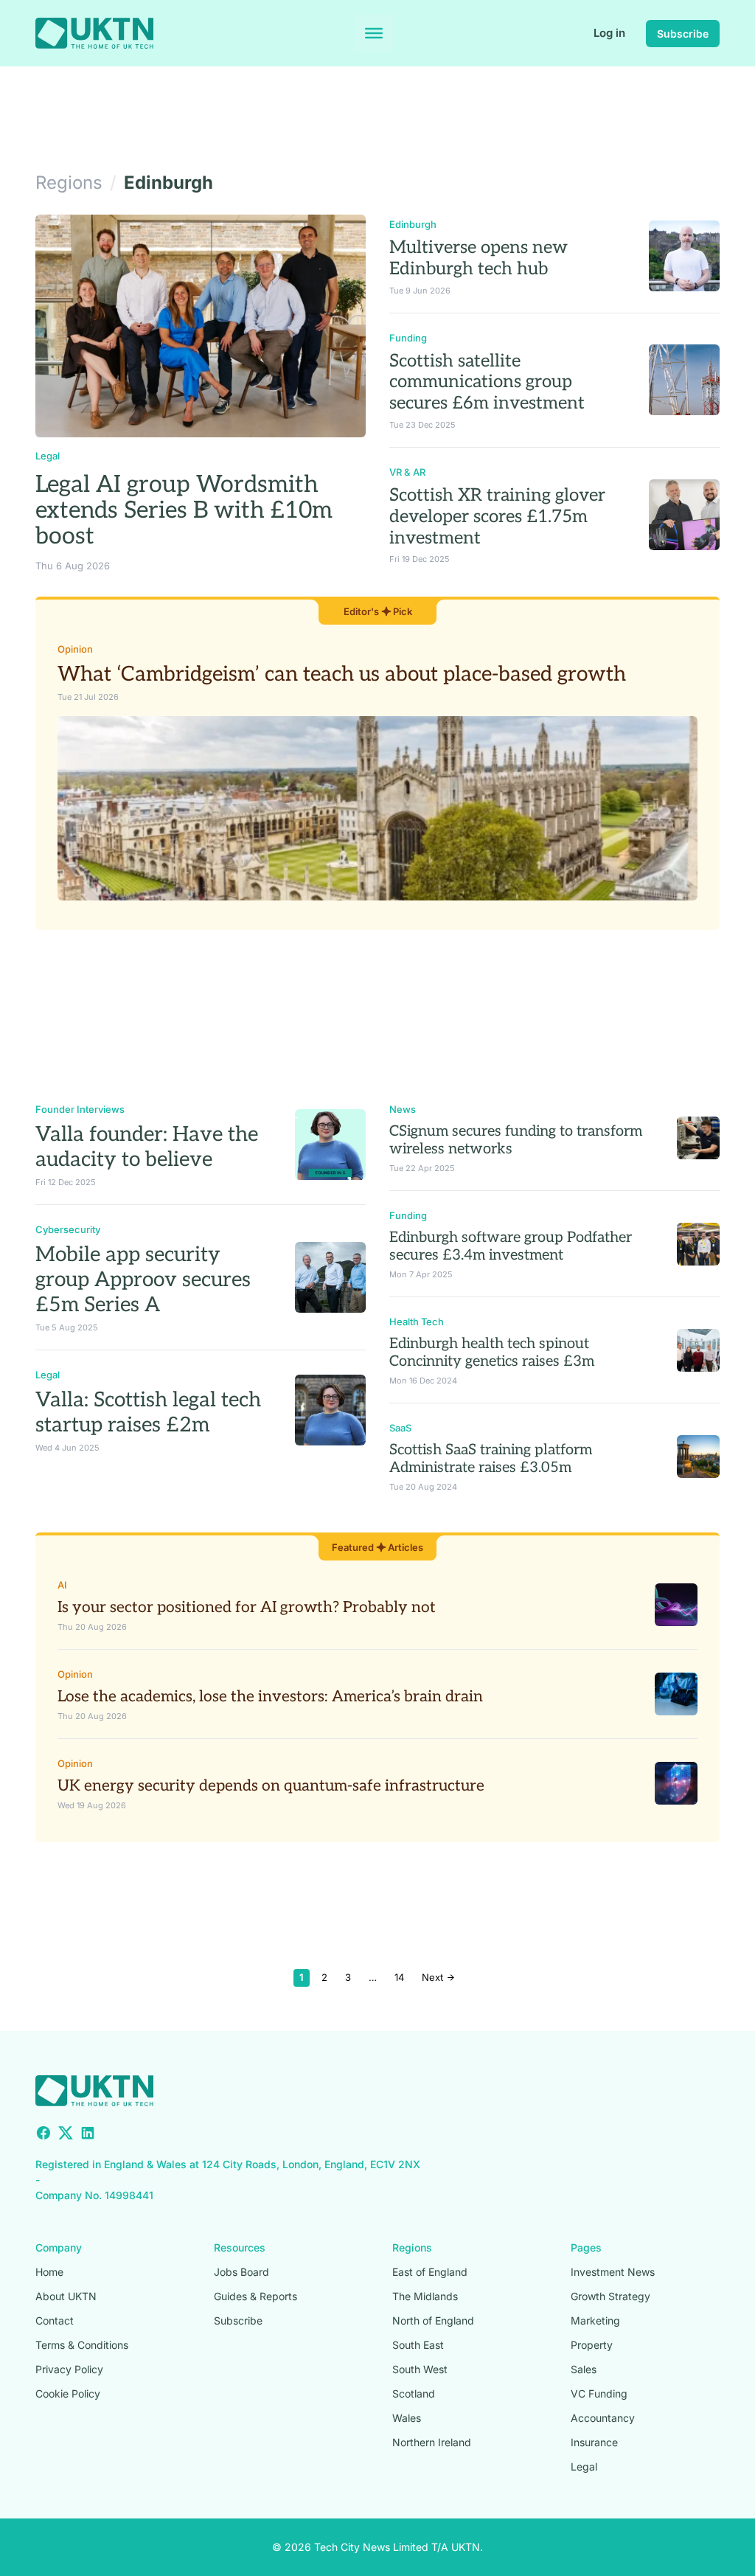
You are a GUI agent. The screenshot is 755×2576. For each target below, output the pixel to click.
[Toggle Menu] (374, 33)
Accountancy (603, 2418)
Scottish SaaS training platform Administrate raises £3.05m (491, 1459)
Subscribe (683, 34)
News (403, 1109)
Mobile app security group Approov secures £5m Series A (143, 1280)
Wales (407, 2418)
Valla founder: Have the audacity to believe (147, 1147)
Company (59, 2247)
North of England (433, 2320)
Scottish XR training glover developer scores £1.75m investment (497, 517)
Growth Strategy (610, 2296)
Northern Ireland (432, 2442)
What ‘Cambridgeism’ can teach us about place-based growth (342, 674)
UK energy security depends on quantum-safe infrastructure (271, 1786)
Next (434, 1977)
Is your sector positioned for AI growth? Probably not (247, 1607)
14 (399, 1977)
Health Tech (417, 1322)
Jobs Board (241, 2272)
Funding (408, 338)
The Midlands (425, 2296)
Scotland (414, 2393)
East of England (430, 2272)
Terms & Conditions (82, 2345)
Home (49, 2272)
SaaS (400, 1428)
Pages (586, 2247)
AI (62, 1585)
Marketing (595, 2320)
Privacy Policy (69, 2369)
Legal (48, 456)
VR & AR (407, 472)
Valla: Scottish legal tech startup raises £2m (148, 1413)
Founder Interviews (80, 1109)
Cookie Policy (68, 2393)
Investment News (613, 2272)
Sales (584, 2369)
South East (418, 2345)
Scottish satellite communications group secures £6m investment (487, 382)
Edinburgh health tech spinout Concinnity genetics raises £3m (492, 1353)
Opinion (75, 649)
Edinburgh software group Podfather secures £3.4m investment (511, 1246)
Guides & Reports (255, 2296)
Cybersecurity (68, 1229)
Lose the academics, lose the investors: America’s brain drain (270, 1697)
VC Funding (599, 2393)
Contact (55, 2320)
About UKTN (66, 2296)
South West (420, 2369)
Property (592, 2345)
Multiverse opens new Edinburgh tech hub (479, 258)
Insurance (594, 2442)
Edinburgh (413, 224)
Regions (412, 2247)
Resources (240, 2247)
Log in (609, 33)
